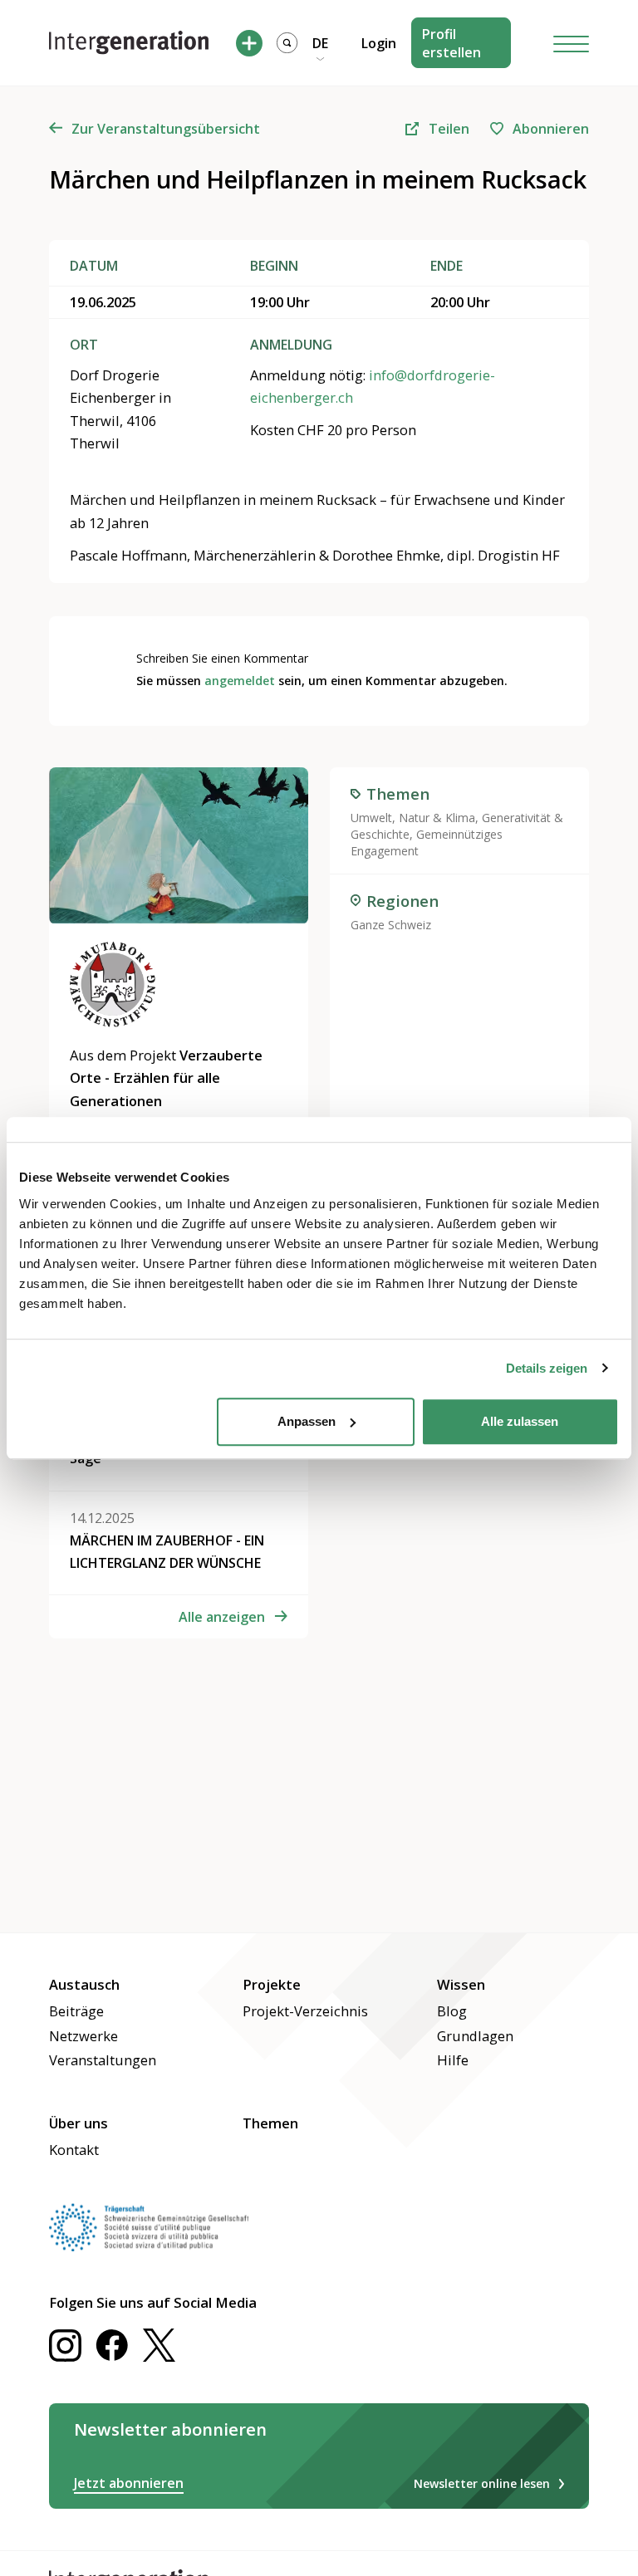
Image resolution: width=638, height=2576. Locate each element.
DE (320, 43)
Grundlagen (475, 2036)
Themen (270, 2123)
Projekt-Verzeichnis (305, 2011)
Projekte (272, 1984)
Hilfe (453, 2060)
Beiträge (76, 2011)
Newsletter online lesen (482, 2483)
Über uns (79, 2123)
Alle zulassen (520, 1421)
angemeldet (240, 681)
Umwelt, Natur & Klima (413, 818)
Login (379, 43)
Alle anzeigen (222, 1617)
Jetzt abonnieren (129, 2483)
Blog (452, 2011)
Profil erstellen (452, 43)
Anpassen (307, 1421)
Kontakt (74, 2150)
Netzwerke (83, 2036)
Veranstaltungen (103, 2060)
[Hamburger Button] (572, 43)
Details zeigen (547, 1368)
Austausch (84, 1984)
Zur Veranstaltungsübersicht (166, 129)
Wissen (461, 1984)
